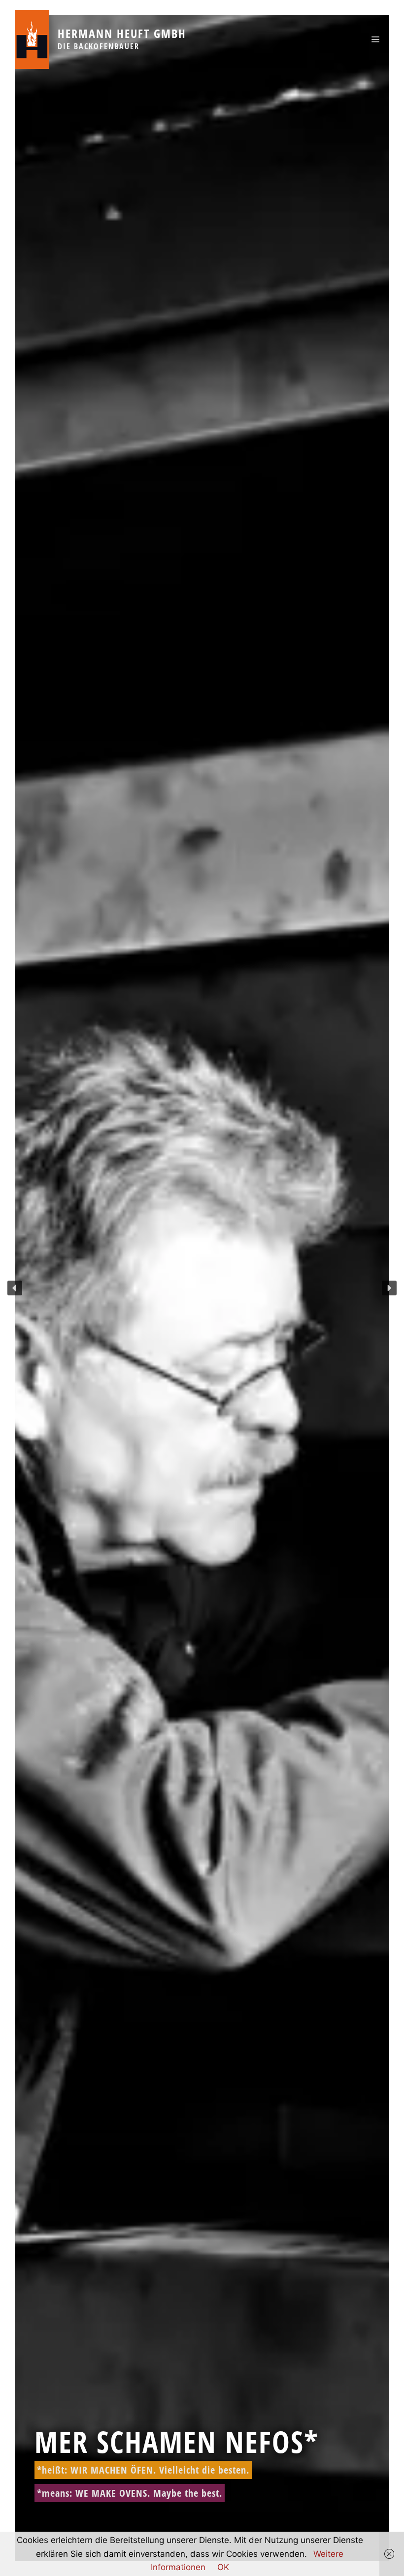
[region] (202, 1288)
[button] (15, 1288)
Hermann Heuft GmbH (122, 33)
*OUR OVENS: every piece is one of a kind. (134, 2493)
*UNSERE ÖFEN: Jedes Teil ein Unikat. (121, 2470)
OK (223, 2567)
